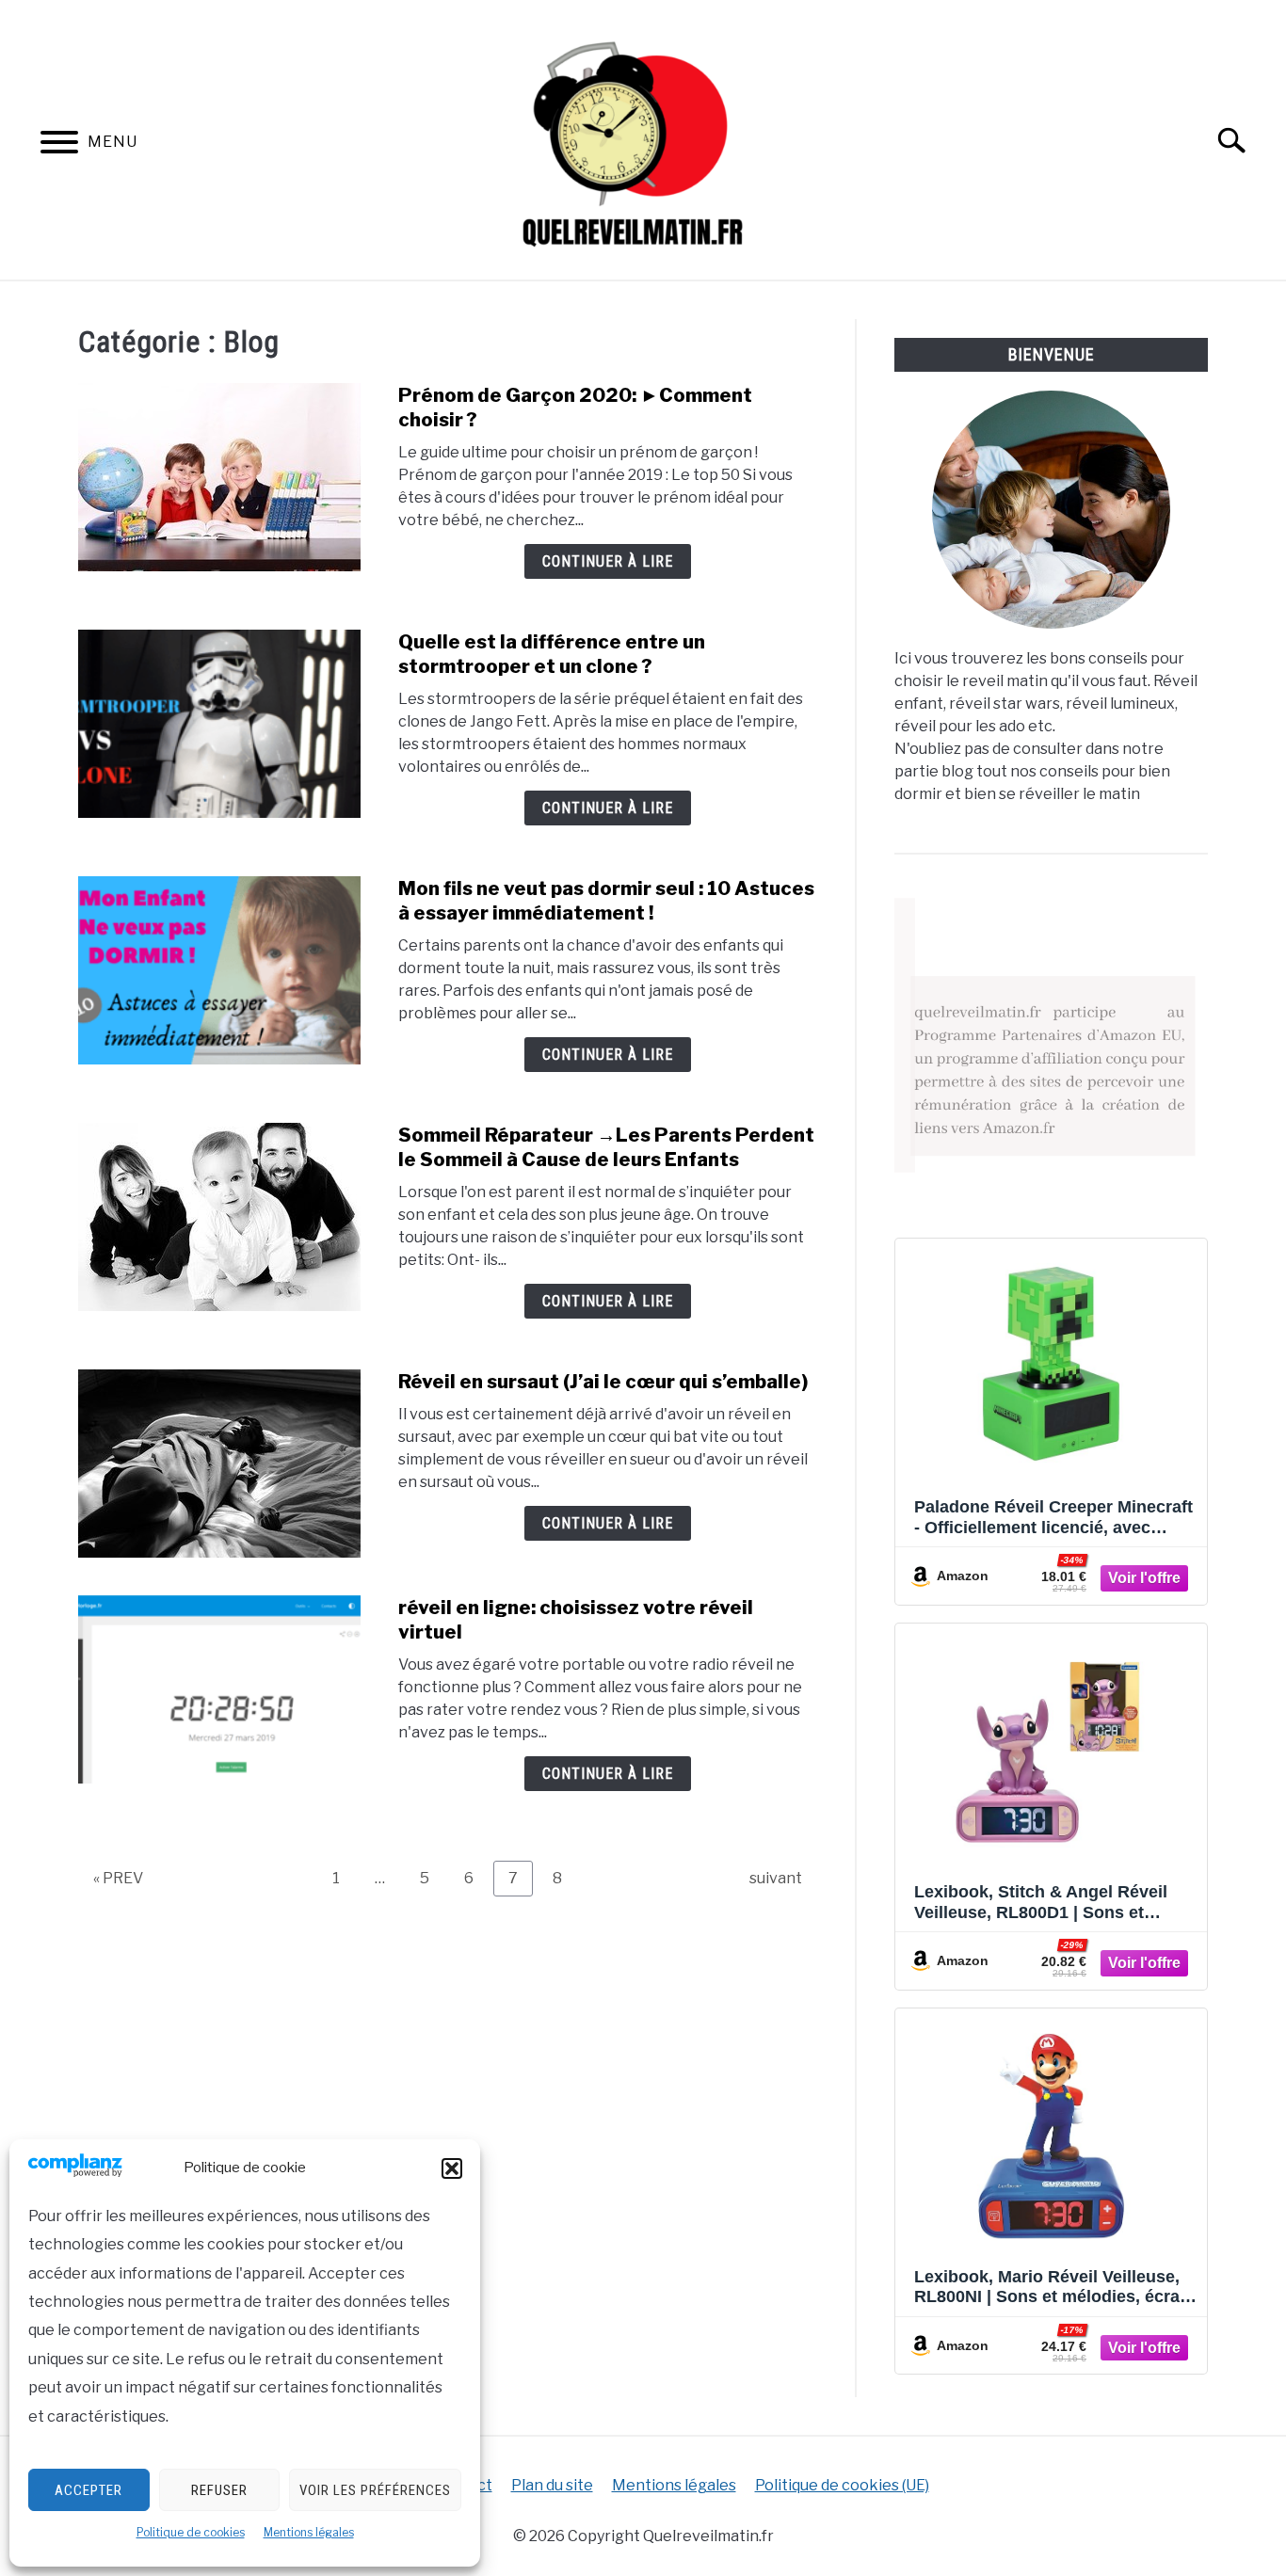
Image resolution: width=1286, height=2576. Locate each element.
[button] (452, 2168)
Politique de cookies (191, 2532)
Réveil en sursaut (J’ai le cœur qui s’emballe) (603, 1382)
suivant (776, 1878)
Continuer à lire (608, 561)
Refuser (219, 2490)
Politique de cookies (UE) (842, 2485)
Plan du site (552, 2485)
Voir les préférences (375, 2490)
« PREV (118, 1878)
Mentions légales (309, 2532)
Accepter (88, 2490)
